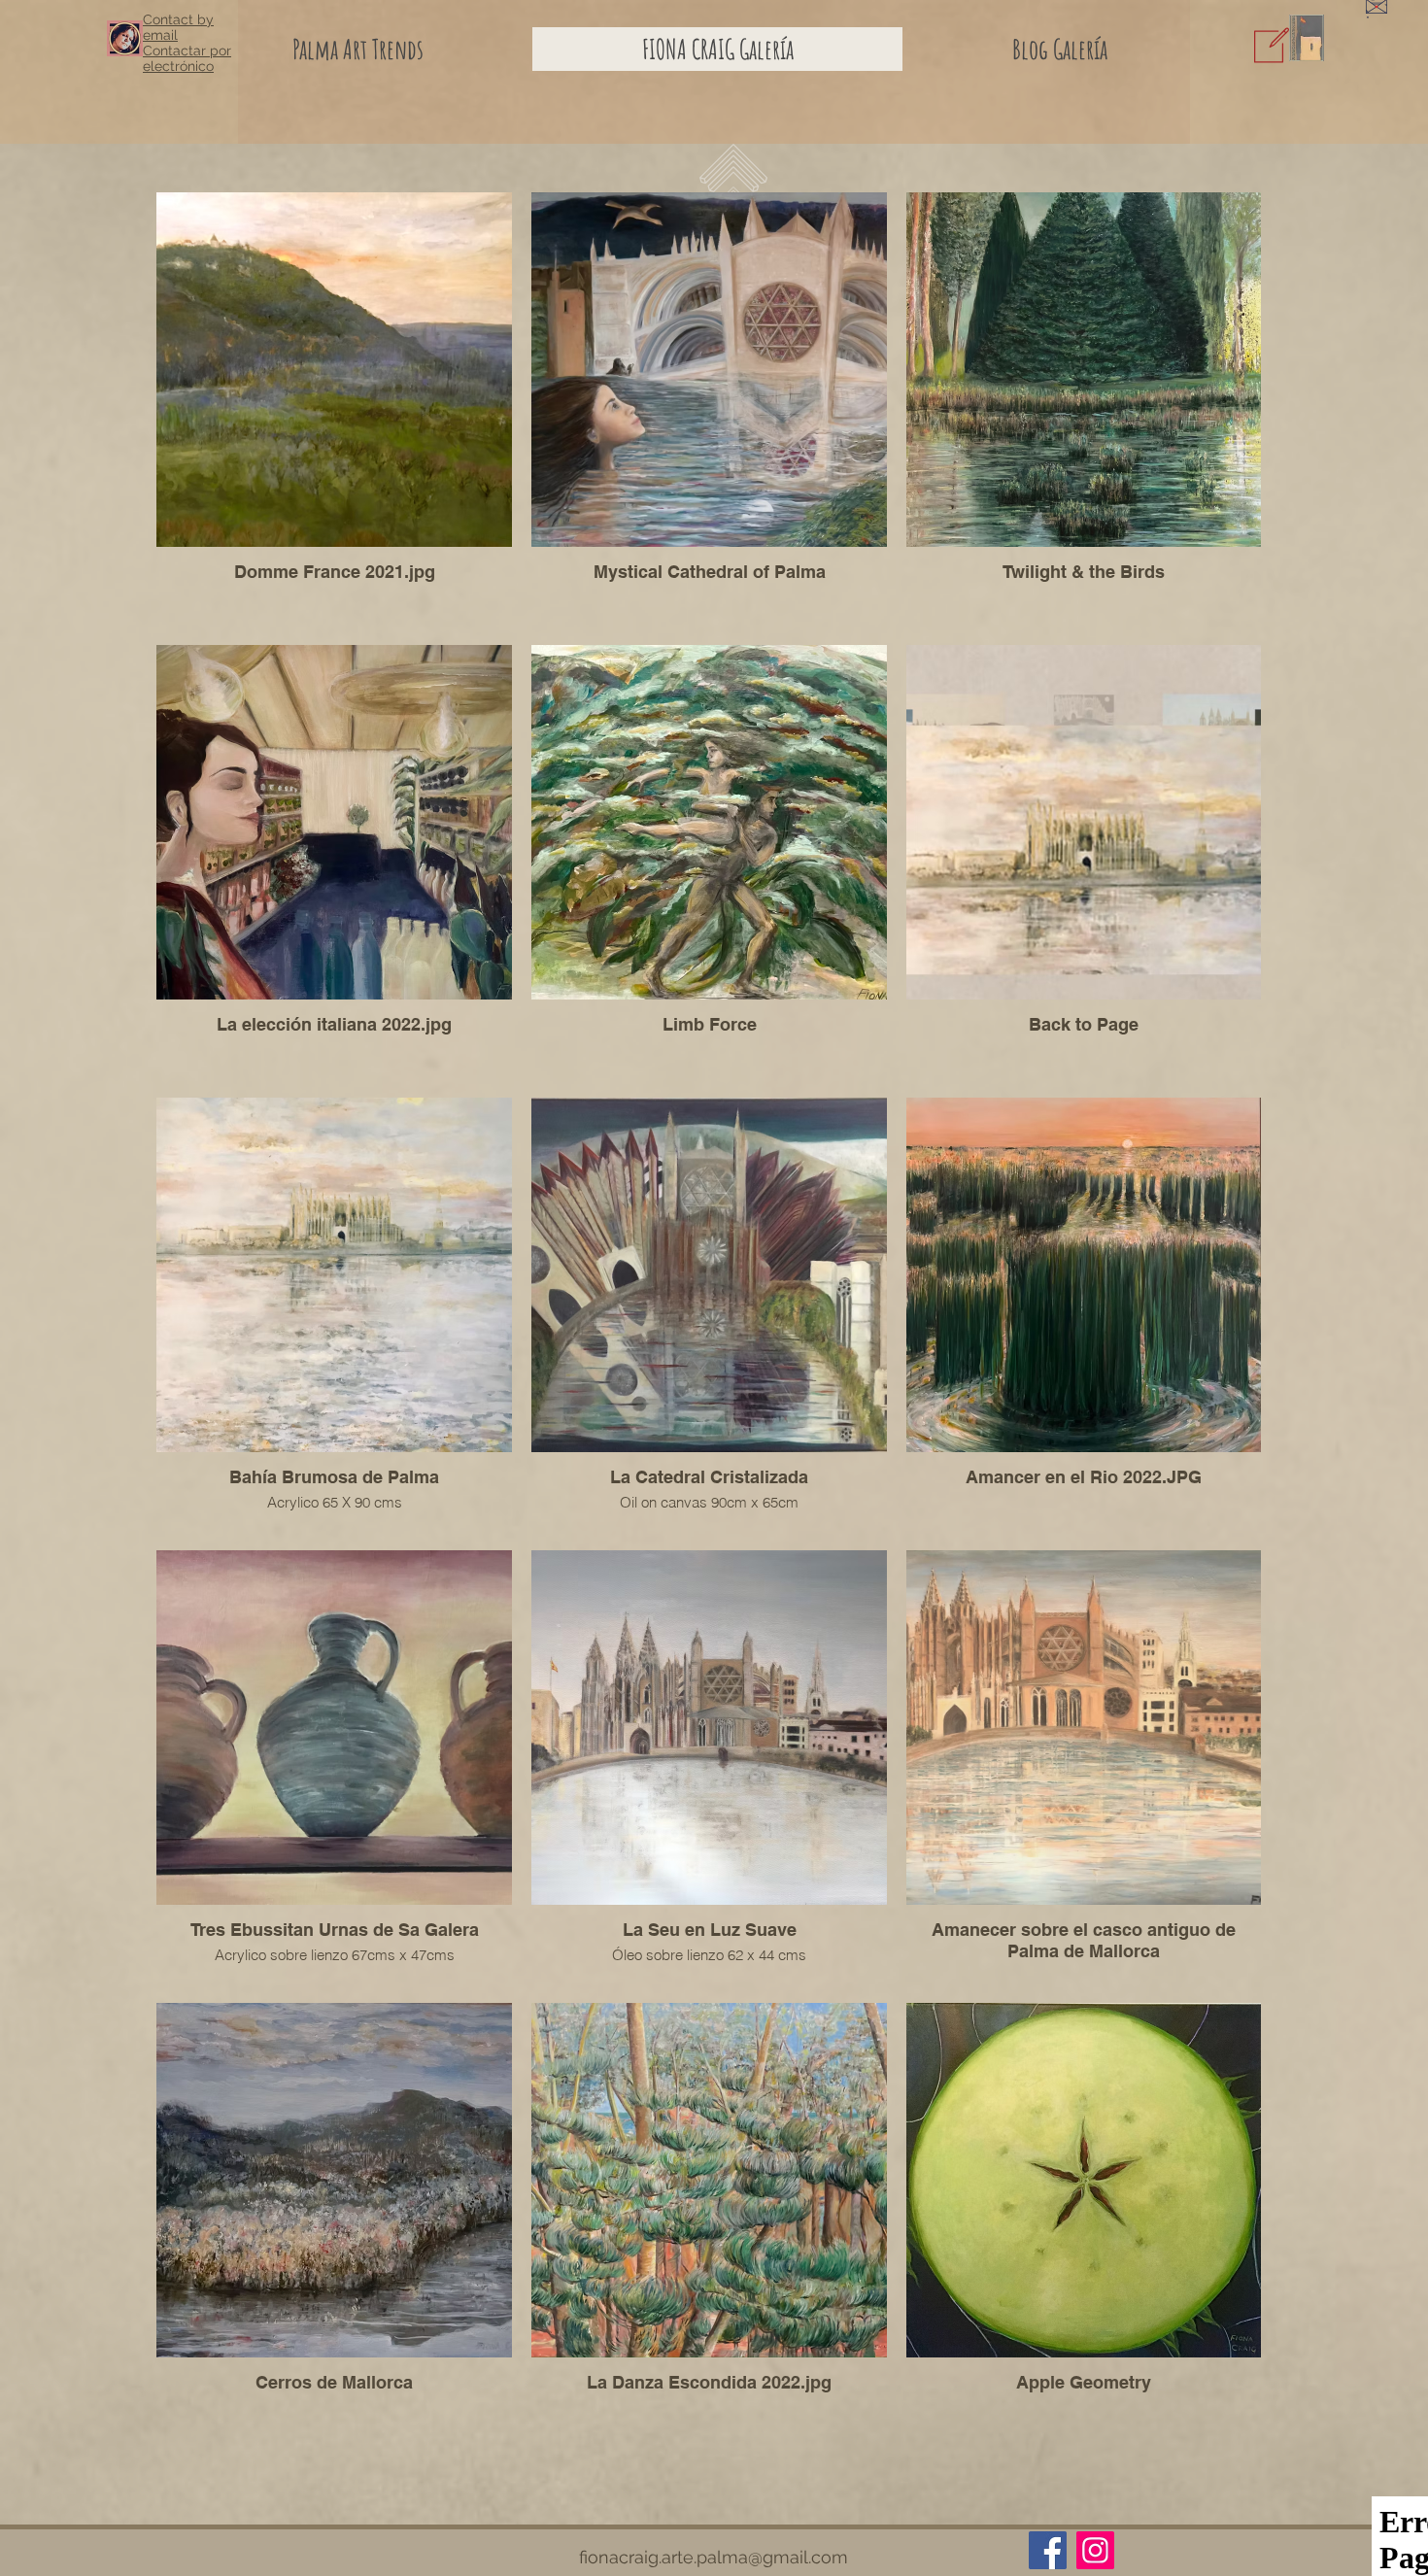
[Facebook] (1048, 2550)
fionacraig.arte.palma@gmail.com (714, 2557)
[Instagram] (1095, 2550)
